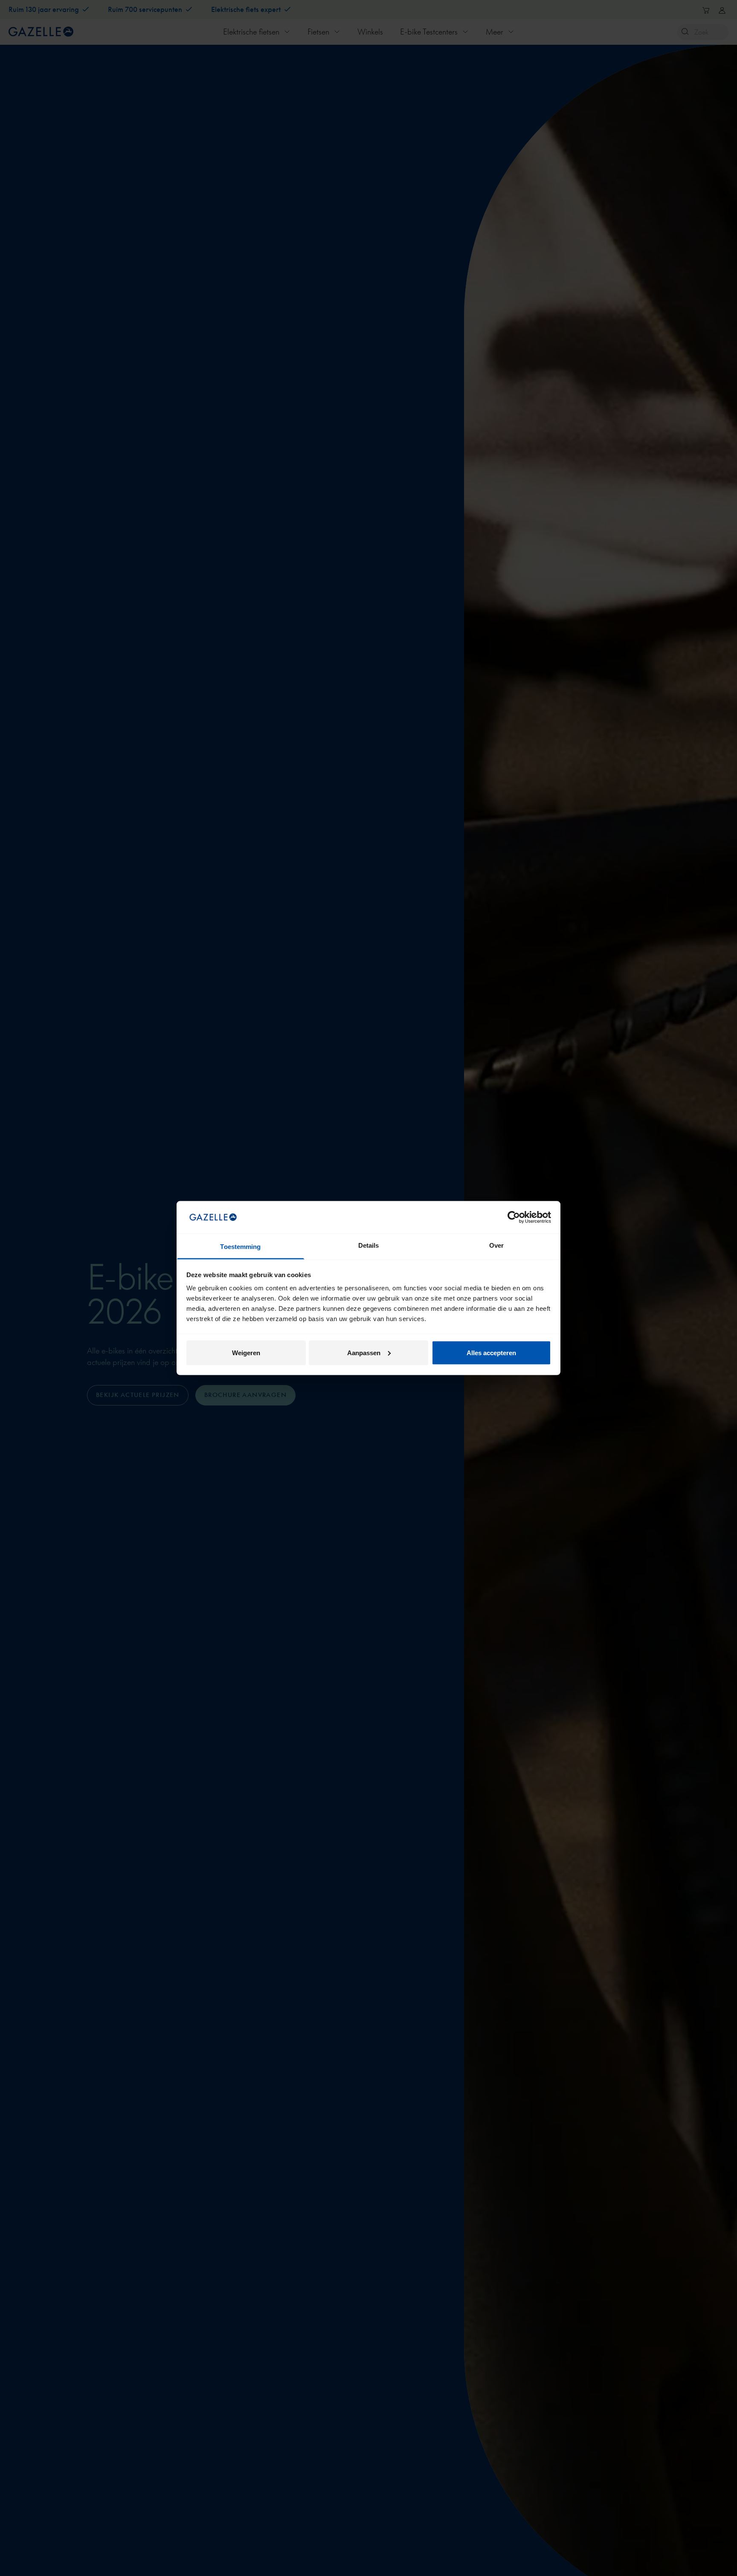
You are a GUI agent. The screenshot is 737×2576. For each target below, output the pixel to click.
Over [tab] (496, 1245)
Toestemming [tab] (240, 1247)
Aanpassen (364, 1352)
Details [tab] (369, 1245)
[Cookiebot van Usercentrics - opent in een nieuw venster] (514, 1217)
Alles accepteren (491, 1352)
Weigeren (246, 1352)
